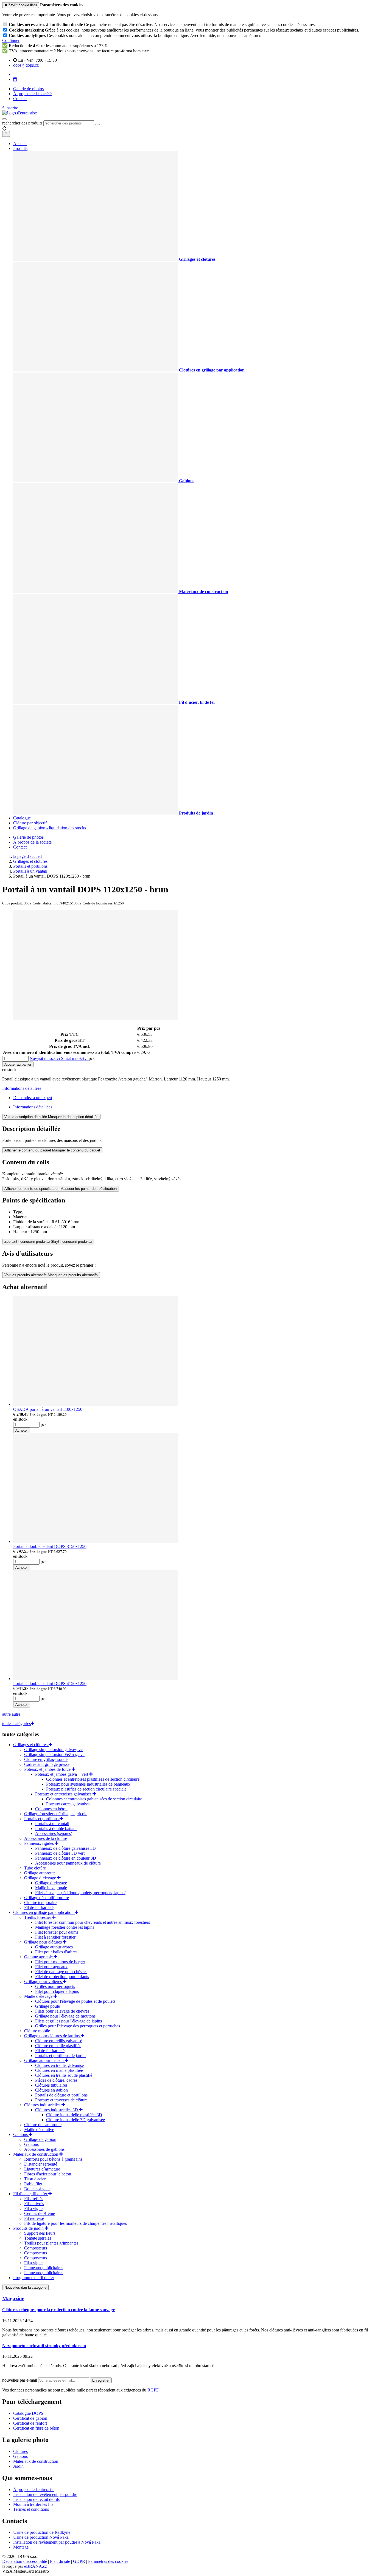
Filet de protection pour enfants (62, 1977)
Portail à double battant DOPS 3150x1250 (50, 1546)
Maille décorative (39, 2130)
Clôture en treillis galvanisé (59, 2041)
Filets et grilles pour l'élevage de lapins (68, 2021)
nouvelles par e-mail (20, 2380)
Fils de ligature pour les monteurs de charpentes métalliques (75, 2223)
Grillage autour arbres (54, 1947)
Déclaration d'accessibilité (25, 2561)
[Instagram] (15, 80)
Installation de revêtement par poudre (45, 2494)
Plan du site (60, 2561)
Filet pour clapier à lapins (57, 1991)
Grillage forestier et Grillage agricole (56, 1814)
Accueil (20, 144)
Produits (20, 148)
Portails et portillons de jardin (60, 2056)
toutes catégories (16, 1724)
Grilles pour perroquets (55, 1986)
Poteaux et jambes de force (48, 1769)
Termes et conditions (31, 2509)
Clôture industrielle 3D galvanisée (75, 2120)
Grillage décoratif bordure (47, 1898)
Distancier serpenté (41, 2164)
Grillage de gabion (40, 2139)
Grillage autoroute (40, 1873)
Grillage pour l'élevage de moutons (65, 2016)
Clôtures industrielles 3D (57, 2110)
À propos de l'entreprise (34, 2490)
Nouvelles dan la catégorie (25, 2287)
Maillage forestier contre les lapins (65, 1927)
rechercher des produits (22, 123)
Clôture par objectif (30, 823)
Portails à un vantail (52, 1824)
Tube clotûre (35, 1868)
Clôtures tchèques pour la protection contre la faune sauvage (58, 2310)
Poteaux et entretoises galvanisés (64, 1794)
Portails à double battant (56, 1829)
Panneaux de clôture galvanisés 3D (65, 1848)
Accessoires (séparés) (54, 1833)
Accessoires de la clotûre (46, 1838)
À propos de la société (32, 94)
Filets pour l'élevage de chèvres (62, 2011)
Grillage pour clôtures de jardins (52, 2036)
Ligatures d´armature (42, 2169)
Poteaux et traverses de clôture (61, 2100)
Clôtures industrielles (43, 2105)
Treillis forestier (38, 1917)
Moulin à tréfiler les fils (33, 2504)
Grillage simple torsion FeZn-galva (54, 1754)
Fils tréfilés (34, 2199)
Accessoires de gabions (44, 2149)
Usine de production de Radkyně (42, 2532)
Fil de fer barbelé (39, 1907)
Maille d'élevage (39, 1996)
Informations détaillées (22, 1088)
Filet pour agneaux (51, 1967)
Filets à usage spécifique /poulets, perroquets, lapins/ (80, 1893)
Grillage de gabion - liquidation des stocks (50, 828)
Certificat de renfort (30, 2423)
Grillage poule (47, 2006)
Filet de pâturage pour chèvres (61, 1972)
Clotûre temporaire (40, 1903)
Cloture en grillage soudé (46, 1759)
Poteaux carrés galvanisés (68, 1804)
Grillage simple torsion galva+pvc (53, 1750)
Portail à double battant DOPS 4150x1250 (50, 1683)
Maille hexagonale (51, 1888)
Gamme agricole (39, 1957)
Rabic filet (33, 2184)
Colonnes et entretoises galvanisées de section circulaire (94, 1799)
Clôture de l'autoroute (43, 2125)
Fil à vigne (33, 2208)
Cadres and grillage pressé (47, 1764)
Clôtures (20, 2451)
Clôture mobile (37, 2031)
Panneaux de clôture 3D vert (60, 1853)
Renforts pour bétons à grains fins (53, 2159)
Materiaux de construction (36, 2154)
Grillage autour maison (44, 2060)
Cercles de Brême (40, 2213)
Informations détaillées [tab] (33, 1107)
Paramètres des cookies (108, 2561)
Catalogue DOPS (28, 2413)
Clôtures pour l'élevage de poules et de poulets (75, 2001)
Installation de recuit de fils (36, 2499)
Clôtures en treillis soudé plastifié (64, 2075)
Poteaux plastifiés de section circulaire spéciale (86, 1789)
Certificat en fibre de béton (36, 2428)
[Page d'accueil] (19, 113)
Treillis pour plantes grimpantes (51, 2243)
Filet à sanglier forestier (55, 1937)
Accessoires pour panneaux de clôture (68, 1863)
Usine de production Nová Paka (41, 2537)
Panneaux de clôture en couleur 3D (66, 1858)
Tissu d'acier (35, 2179)
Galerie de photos (28, 89)
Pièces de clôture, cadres (56, 2080)
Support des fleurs (40, 2233)
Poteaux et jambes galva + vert (62, 1774)
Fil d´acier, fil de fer (31, 2194)
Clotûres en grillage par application (44, 1912)
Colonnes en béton (51, 1809)
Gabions (21, 2134)
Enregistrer (101, 2380)
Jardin (18, 2466)
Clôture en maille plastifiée (58, 2046)
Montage (21, 2547)
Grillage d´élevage (41, 1878)
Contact (20, 99)
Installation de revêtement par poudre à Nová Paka (57, 2542)
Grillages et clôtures (31, 1745)
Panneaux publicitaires (44, 2268)
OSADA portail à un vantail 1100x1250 (48, 1409)
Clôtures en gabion (51, 2090)
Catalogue (22, 818)
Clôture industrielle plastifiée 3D (74, 2115)
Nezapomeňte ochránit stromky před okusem (44, 2346)
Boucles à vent (37, 2189)
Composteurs (36, 2248)
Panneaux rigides (40, 1843)
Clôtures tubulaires (51, 2085)
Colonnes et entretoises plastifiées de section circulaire (93, 1779)
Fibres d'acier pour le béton (48, 2174)
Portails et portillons (42, 1819)
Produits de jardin (29, 2228)
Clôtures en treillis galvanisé (59, 2065)
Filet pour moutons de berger (60, 1962)
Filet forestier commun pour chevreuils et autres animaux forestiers (93, 1922)
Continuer (11, 40)
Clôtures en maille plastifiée (59, 2070)
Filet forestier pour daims (57, 1932)
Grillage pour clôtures (44, 1942)
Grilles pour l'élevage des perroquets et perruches (78, 2026)
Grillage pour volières (44, 1981)
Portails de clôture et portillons (61, 2095)
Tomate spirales (38, 2238)
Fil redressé (34, 2218)
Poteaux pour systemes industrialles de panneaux (88, 1784)
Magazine (13, 2298)
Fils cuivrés (34, 2204)
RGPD (153, 2390)
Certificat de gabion (30, 2418)
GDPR (79, 2561)
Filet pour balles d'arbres (56, 1952)
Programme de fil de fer (34, 2278)
